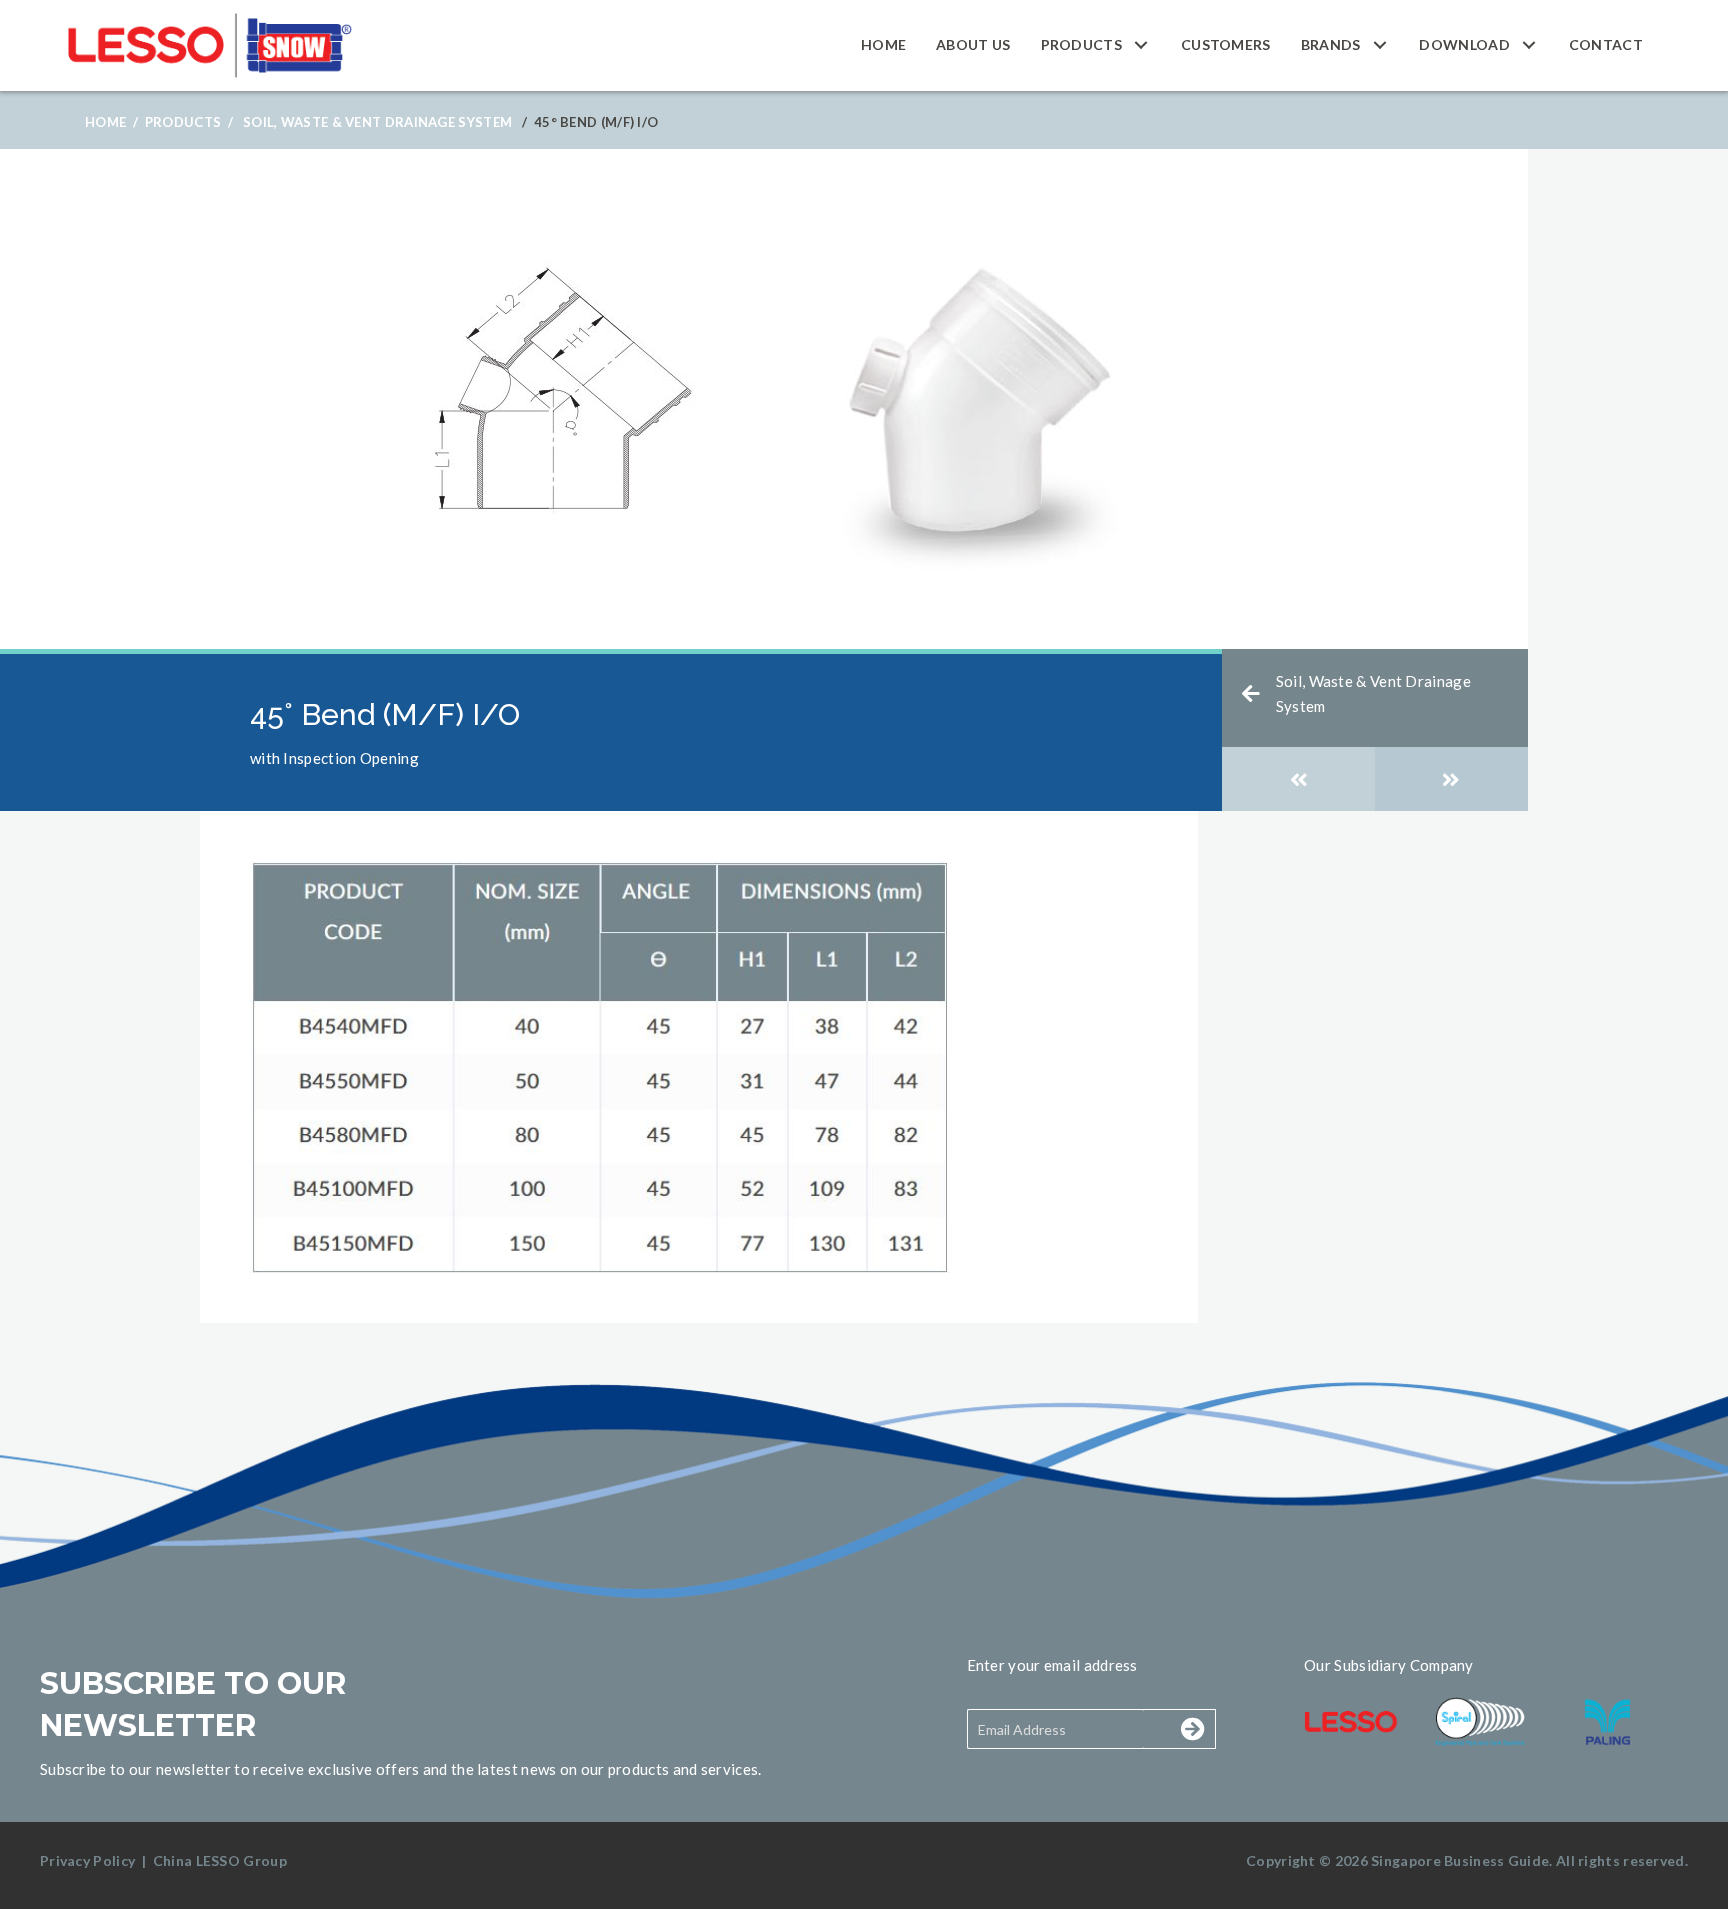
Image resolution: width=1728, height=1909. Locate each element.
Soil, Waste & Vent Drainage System (377, 122)
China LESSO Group (220, 1860)
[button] (1141, 45)
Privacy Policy (87, 1860)
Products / (189, 122)
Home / (111, 122)
